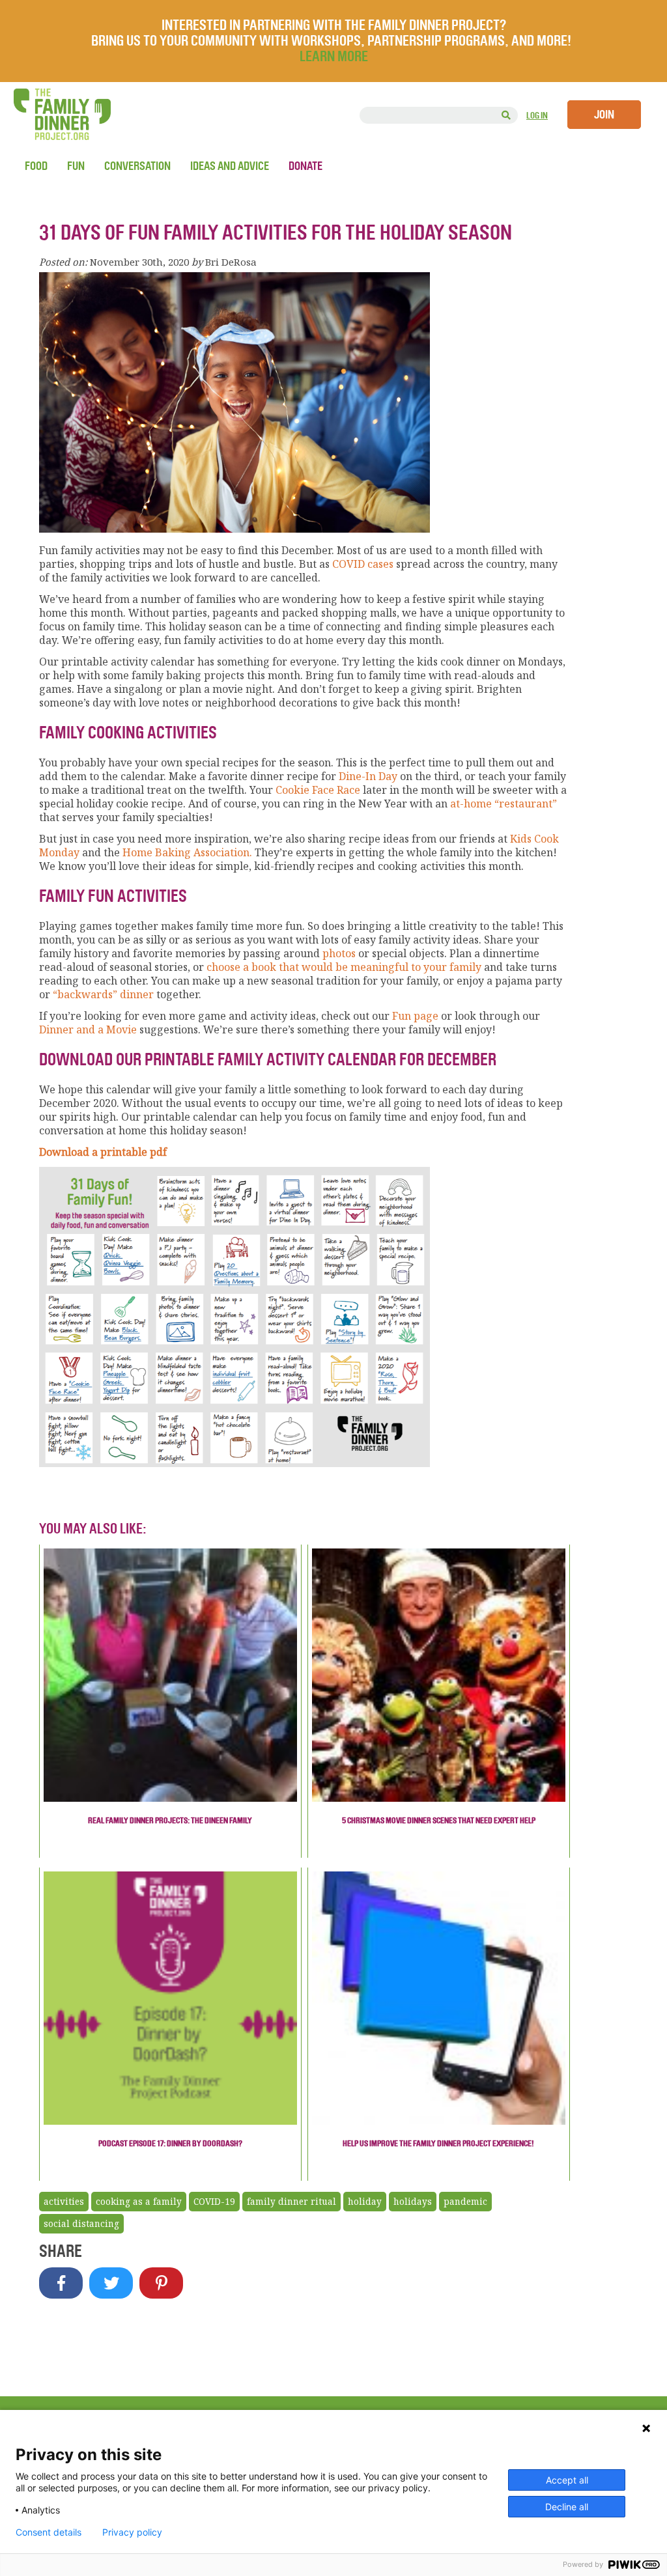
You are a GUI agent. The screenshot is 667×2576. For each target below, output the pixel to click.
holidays (413, 2202)
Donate (305, 166)
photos (339, 953)
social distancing (81, 2224)
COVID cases (363, 564)
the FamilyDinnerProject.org (62, 114)
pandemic (465, 2202)
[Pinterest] (161, 2283)
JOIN (604, 115)
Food (36, 166)
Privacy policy (132, 2532)
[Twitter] (111, 2283)
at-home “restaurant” (502, 804)
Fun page (415, 1016)
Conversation (137, 166)
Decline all (567, 2507)
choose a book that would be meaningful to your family (344, 967)
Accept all (567, 2480)
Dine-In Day (368, 776)
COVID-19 (214, 2202)
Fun (76, 166)
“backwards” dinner (103, 994)
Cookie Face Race (318, 790)
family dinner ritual (291, 2202)
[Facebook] (61, 2283)
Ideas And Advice (230, 166)
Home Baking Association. (187, 852)
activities (64, 2202)
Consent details (49, 2532)
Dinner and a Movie (88, 1029)
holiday (365, 2202)
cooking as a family (139, 2202)
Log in (537, 116)
